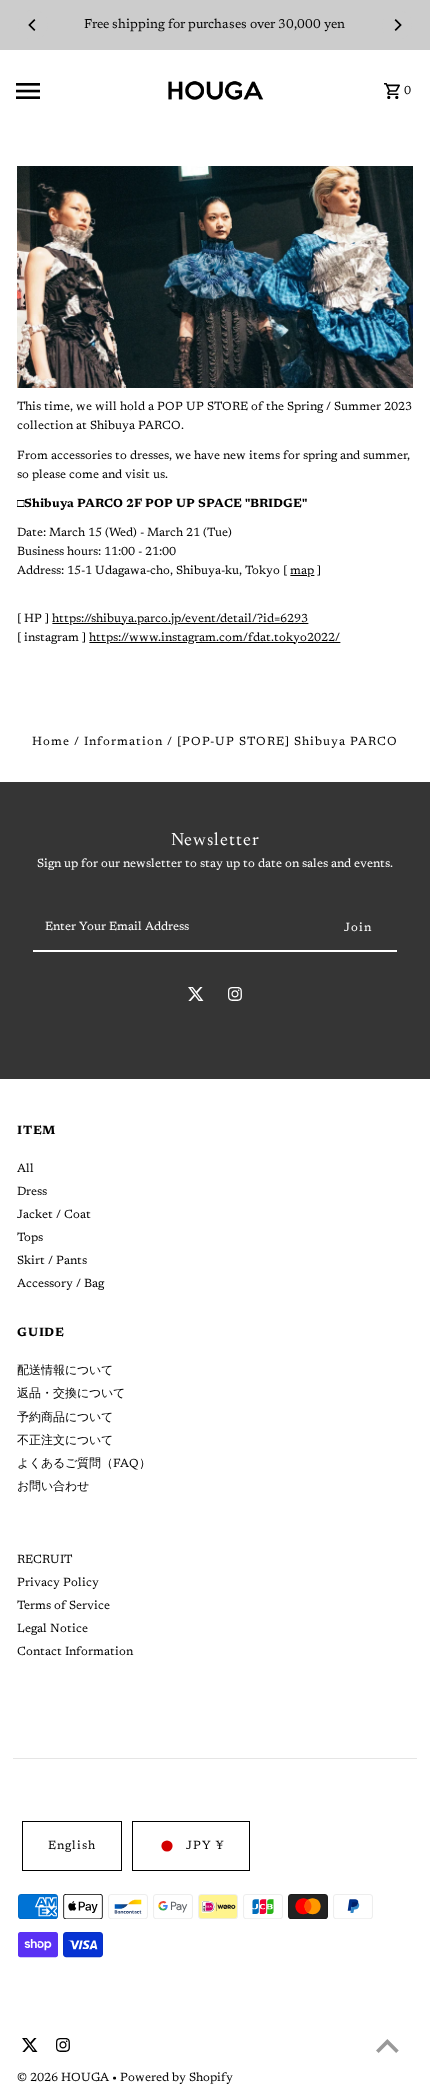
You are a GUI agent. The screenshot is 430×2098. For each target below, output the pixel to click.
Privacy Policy (58, 1583)
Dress (32, 1192)
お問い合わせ (53, 1487)
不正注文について (65, 1441)
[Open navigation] (84, 91)
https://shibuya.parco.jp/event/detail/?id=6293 (180, 619)
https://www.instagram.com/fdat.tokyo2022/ (214, 638)
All (25, 1169)
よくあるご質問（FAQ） (84, 1464)
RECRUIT (44, 1560)
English (72, 1846)
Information (123, 742)
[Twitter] (196, 998)
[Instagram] (235, 998)
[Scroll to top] (387, 2045)
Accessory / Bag (60, 1284)
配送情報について (65, 1371)
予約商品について (65, 1418)
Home (51, 742)
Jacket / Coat (54, 1215)
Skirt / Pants (52, 1261)
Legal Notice (52, 1629)
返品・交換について (71, 1394)
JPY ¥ (205, 1846)
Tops (30, 1238)
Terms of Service (63, 1606)
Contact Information (75, 1652)
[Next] (397, 25)
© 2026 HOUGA (64, 2078)
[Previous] (33, 25)
